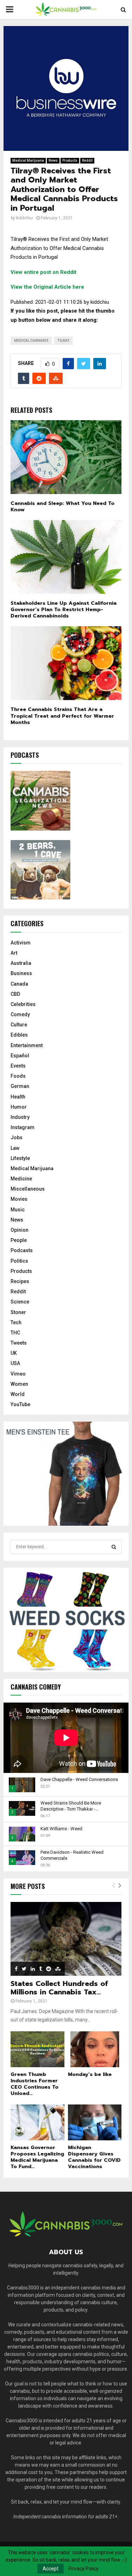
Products (70, 161)
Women (19, 1384)
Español (20, 1056)
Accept (51, 2569)
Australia (21, 963)
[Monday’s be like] (95, 2049)
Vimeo (18, 1374)
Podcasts (22, 1250)
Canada (19, 984)
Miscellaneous (28, 1189)
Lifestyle (20, 1158)
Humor (19, 1107)
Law (15, 1148)
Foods (18, 1076)
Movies (19, 1199)
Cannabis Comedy (36, 1687)
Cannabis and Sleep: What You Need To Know (62, 507)
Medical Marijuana (28, 161)
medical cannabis (31, 341)
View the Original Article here (47, 287)
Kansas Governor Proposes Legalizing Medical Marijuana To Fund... (37, 2157)
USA (15, 1363)
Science (20, 1302)
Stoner (18, 1312)
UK (14, 1353)
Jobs (17, 1138)
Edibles (19, 1035)
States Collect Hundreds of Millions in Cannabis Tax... (59, 1988)
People (19, 1240)
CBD (15, 994)
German (20, 1086)
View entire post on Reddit (43, 272)
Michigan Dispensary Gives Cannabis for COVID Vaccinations (94, 2157)
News (53, 161)
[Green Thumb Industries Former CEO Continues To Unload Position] (37, 2049)
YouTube (20, 1404)
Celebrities (23, 1004)
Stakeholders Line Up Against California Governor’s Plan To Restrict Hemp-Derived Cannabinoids (64, 610)
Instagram (23, 1127)
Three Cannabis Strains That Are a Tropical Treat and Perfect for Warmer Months (62, 716)
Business (21, 973)
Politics (19, 1261)
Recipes (20, 1281)
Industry (20, 1117)
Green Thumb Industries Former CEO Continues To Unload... (34, 2084)
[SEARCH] (114, 1547)
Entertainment (27, 1045)
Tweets (19, 1343)
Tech (16, 1322)
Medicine (21, 1179)
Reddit (87, 161)
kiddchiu (24, 218)
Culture (19, 1025)
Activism (21, 943)
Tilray (63, 341)
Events (18, 1066)
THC (15, 1333)
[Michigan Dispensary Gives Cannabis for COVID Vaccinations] (95, 2122)
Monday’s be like (90, 2074)
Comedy (20, 1014)
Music (18, 1210)
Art (14, 953)
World (18, 1394)
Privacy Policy (83, 2569)
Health (18, 1097)
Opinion (20, 1230)
